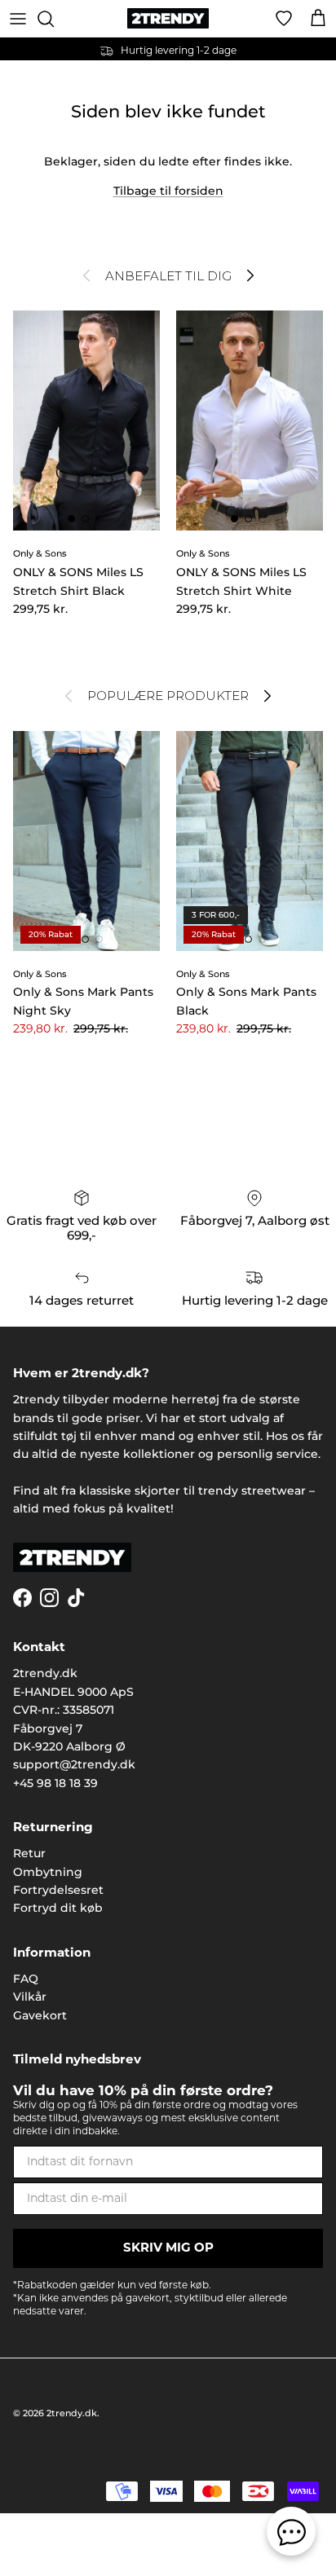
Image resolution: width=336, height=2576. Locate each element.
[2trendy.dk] (168, 18)
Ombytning (48, 1872)
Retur (29, 1853)
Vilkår (30, 1997)
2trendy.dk (72, 2413)
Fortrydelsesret (58, 1890)
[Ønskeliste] (284, 19)
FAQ (26, 1979)
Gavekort (40, 2015)
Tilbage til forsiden (168, 191)
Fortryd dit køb (58, 1908)
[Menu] (18, 19)
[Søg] (54, 19)
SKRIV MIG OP (168, 2249)
